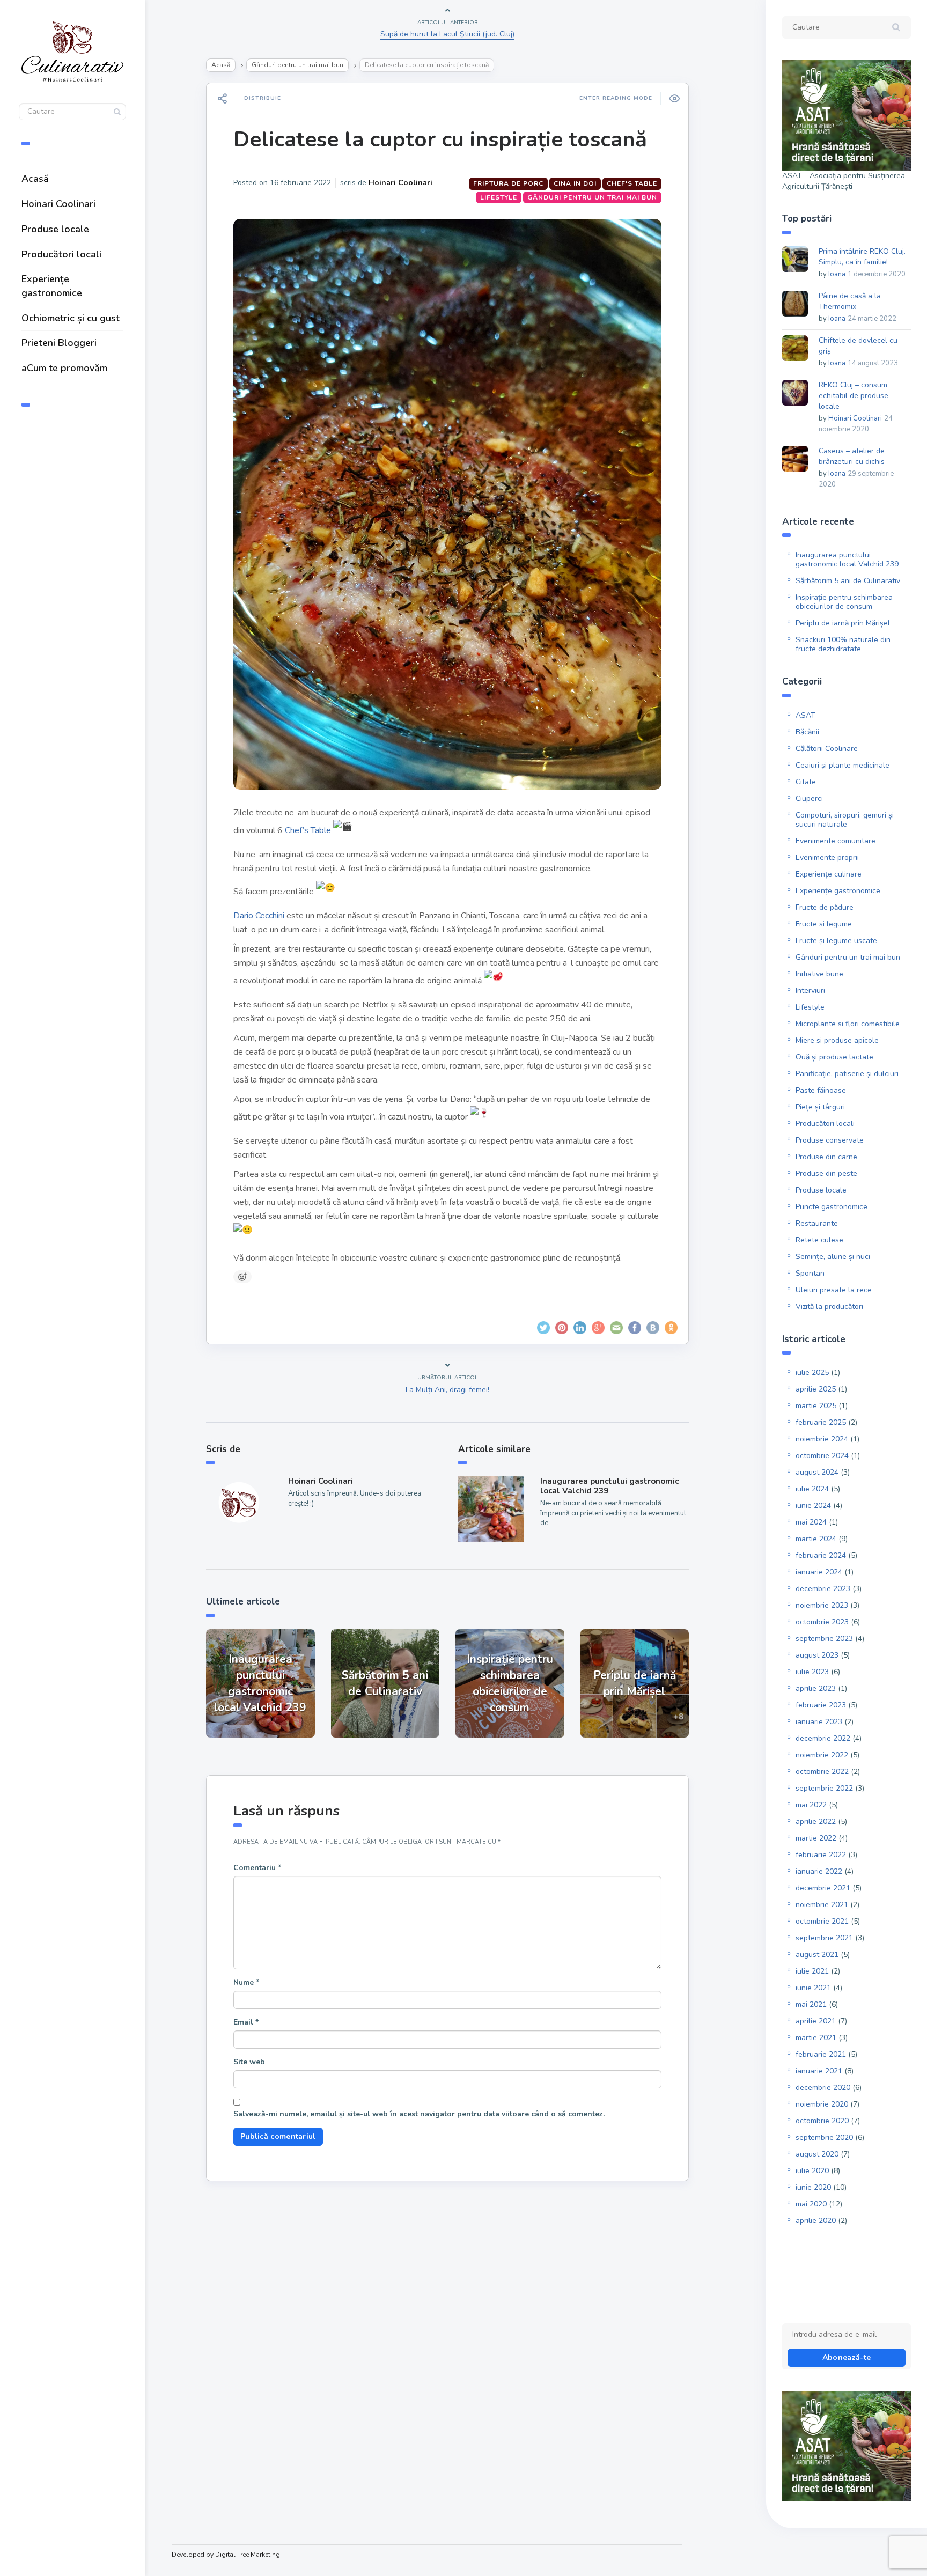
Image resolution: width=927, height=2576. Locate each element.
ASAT (805, 715)
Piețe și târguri (820, 1107)
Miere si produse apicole (837, 1040)
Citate (806, 782)
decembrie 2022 (823, 1738)
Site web (249, 2062)
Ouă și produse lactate (834, 1057)
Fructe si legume (824, 924)
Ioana (837, 274)
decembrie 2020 (823, 2088)
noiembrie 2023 (822, 1605)
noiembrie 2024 (822, 1439)
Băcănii (807, 732)
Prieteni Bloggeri (59, 343)
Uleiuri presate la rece (834, 1290)
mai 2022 (811, 1805)
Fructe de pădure (825, 907)
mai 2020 (811, 2204)
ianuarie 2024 (819, 1572)
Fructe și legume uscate (836, 941)
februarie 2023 (821, 1705)
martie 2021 (816, 2038)
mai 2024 (811, 1522)
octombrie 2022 (822, 1772)
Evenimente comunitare (836, 841)
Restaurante (817, 1223)
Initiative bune (819, 974)
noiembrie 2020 (822, 2104)
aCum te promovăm (64, 368)
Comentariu (257, 1868)
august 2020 (817, 2154)
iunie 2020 (813, 2187)
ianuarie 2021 (819, 2071)
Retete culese (819, 1240)
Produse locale (55, 229)
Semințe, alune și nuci (833, 1257)
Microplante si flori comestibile (848, 1024)
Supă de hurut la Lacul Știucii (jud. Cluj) (447, 34)
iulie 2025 (812, 1372)
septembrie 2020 (824, 2137)
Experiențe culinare (829, 874)
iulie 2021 (812, 1971)
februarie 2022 (821, 1855)
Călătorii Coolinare (827, 749)
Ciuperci (809, 798)
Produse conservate (830, 1140)
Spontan (810, 1273)
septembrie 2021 (824, 1938)
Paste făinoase (821, 1090)
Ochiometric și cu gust (71, 318)
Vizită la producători (829, 1307)
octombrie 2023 (822, 1622)
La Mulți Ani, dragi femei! (447, 1390)
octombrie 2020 (822, 2121)
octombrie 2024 (822, 1456)
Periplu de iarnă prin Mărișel (843, 623)
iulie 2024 (812, 1489)
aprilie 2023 (816, 1688)
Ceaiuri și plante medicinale (843, 765)
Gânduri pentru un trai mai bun (297, 65)
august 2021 (817, 1955)
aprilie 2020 (816, 2221)
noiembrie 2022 (822, 1755)
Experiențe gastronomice (52, 286)
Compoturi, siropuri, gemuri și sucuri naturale (845, 820)
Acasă (35, 179)
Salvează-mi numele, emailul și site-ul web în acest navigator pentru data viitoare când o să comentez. (419, 2114)
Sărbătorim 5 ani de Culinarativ (848, 581)
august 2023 (817, 1655)
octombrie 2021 (822, 1921)
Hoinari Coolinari (58, 204)
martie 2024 (816, 1539)
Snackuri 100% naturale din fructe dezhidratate (843, 644)
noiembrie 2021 (822, 1905)
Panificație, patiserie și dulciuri (847, 1074)
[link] (308, 830)
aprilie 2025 (816, 1389)
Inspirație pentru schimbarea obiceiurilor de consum (844, 602)
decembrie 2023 (823, 1589)
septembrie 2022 (824, 1788)
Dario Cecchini (259, 916)
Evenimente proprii (827, 858)
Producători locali (61, 254)
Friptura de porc (508, 183)
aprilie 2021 (816, 2021)
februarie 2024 (821, 1555)
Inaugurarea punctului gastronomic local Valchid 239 (609, 1486)
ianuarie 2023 (819, 1722)
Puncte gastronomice (832, 1207)
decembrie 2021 (823, 1888)
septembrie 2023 (824, 1639)
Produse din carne (826, 1157)
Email (246, 2022)
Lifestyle (499, 197)
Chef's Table (632, 183)
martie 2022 (816, 1838)
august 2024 (817, 1472)
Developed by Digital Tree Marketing (226, 2555)
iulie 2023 (812, 1672)
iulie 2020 (812, 2171)
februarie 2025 (821, 1422)
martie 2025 (816, 1406)
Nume (246, 1982)
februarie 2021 (821, 2054)
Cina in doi (575, 183)
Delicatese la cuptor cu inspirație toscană (440, 139)
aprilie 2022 (816, 1821)
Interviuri (810, 991)
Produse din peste (826, 1173)
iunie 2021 (813, 1988)
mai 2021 (811, 2004)
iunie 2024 (813, 1506)
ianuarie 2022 (819, 1871)
